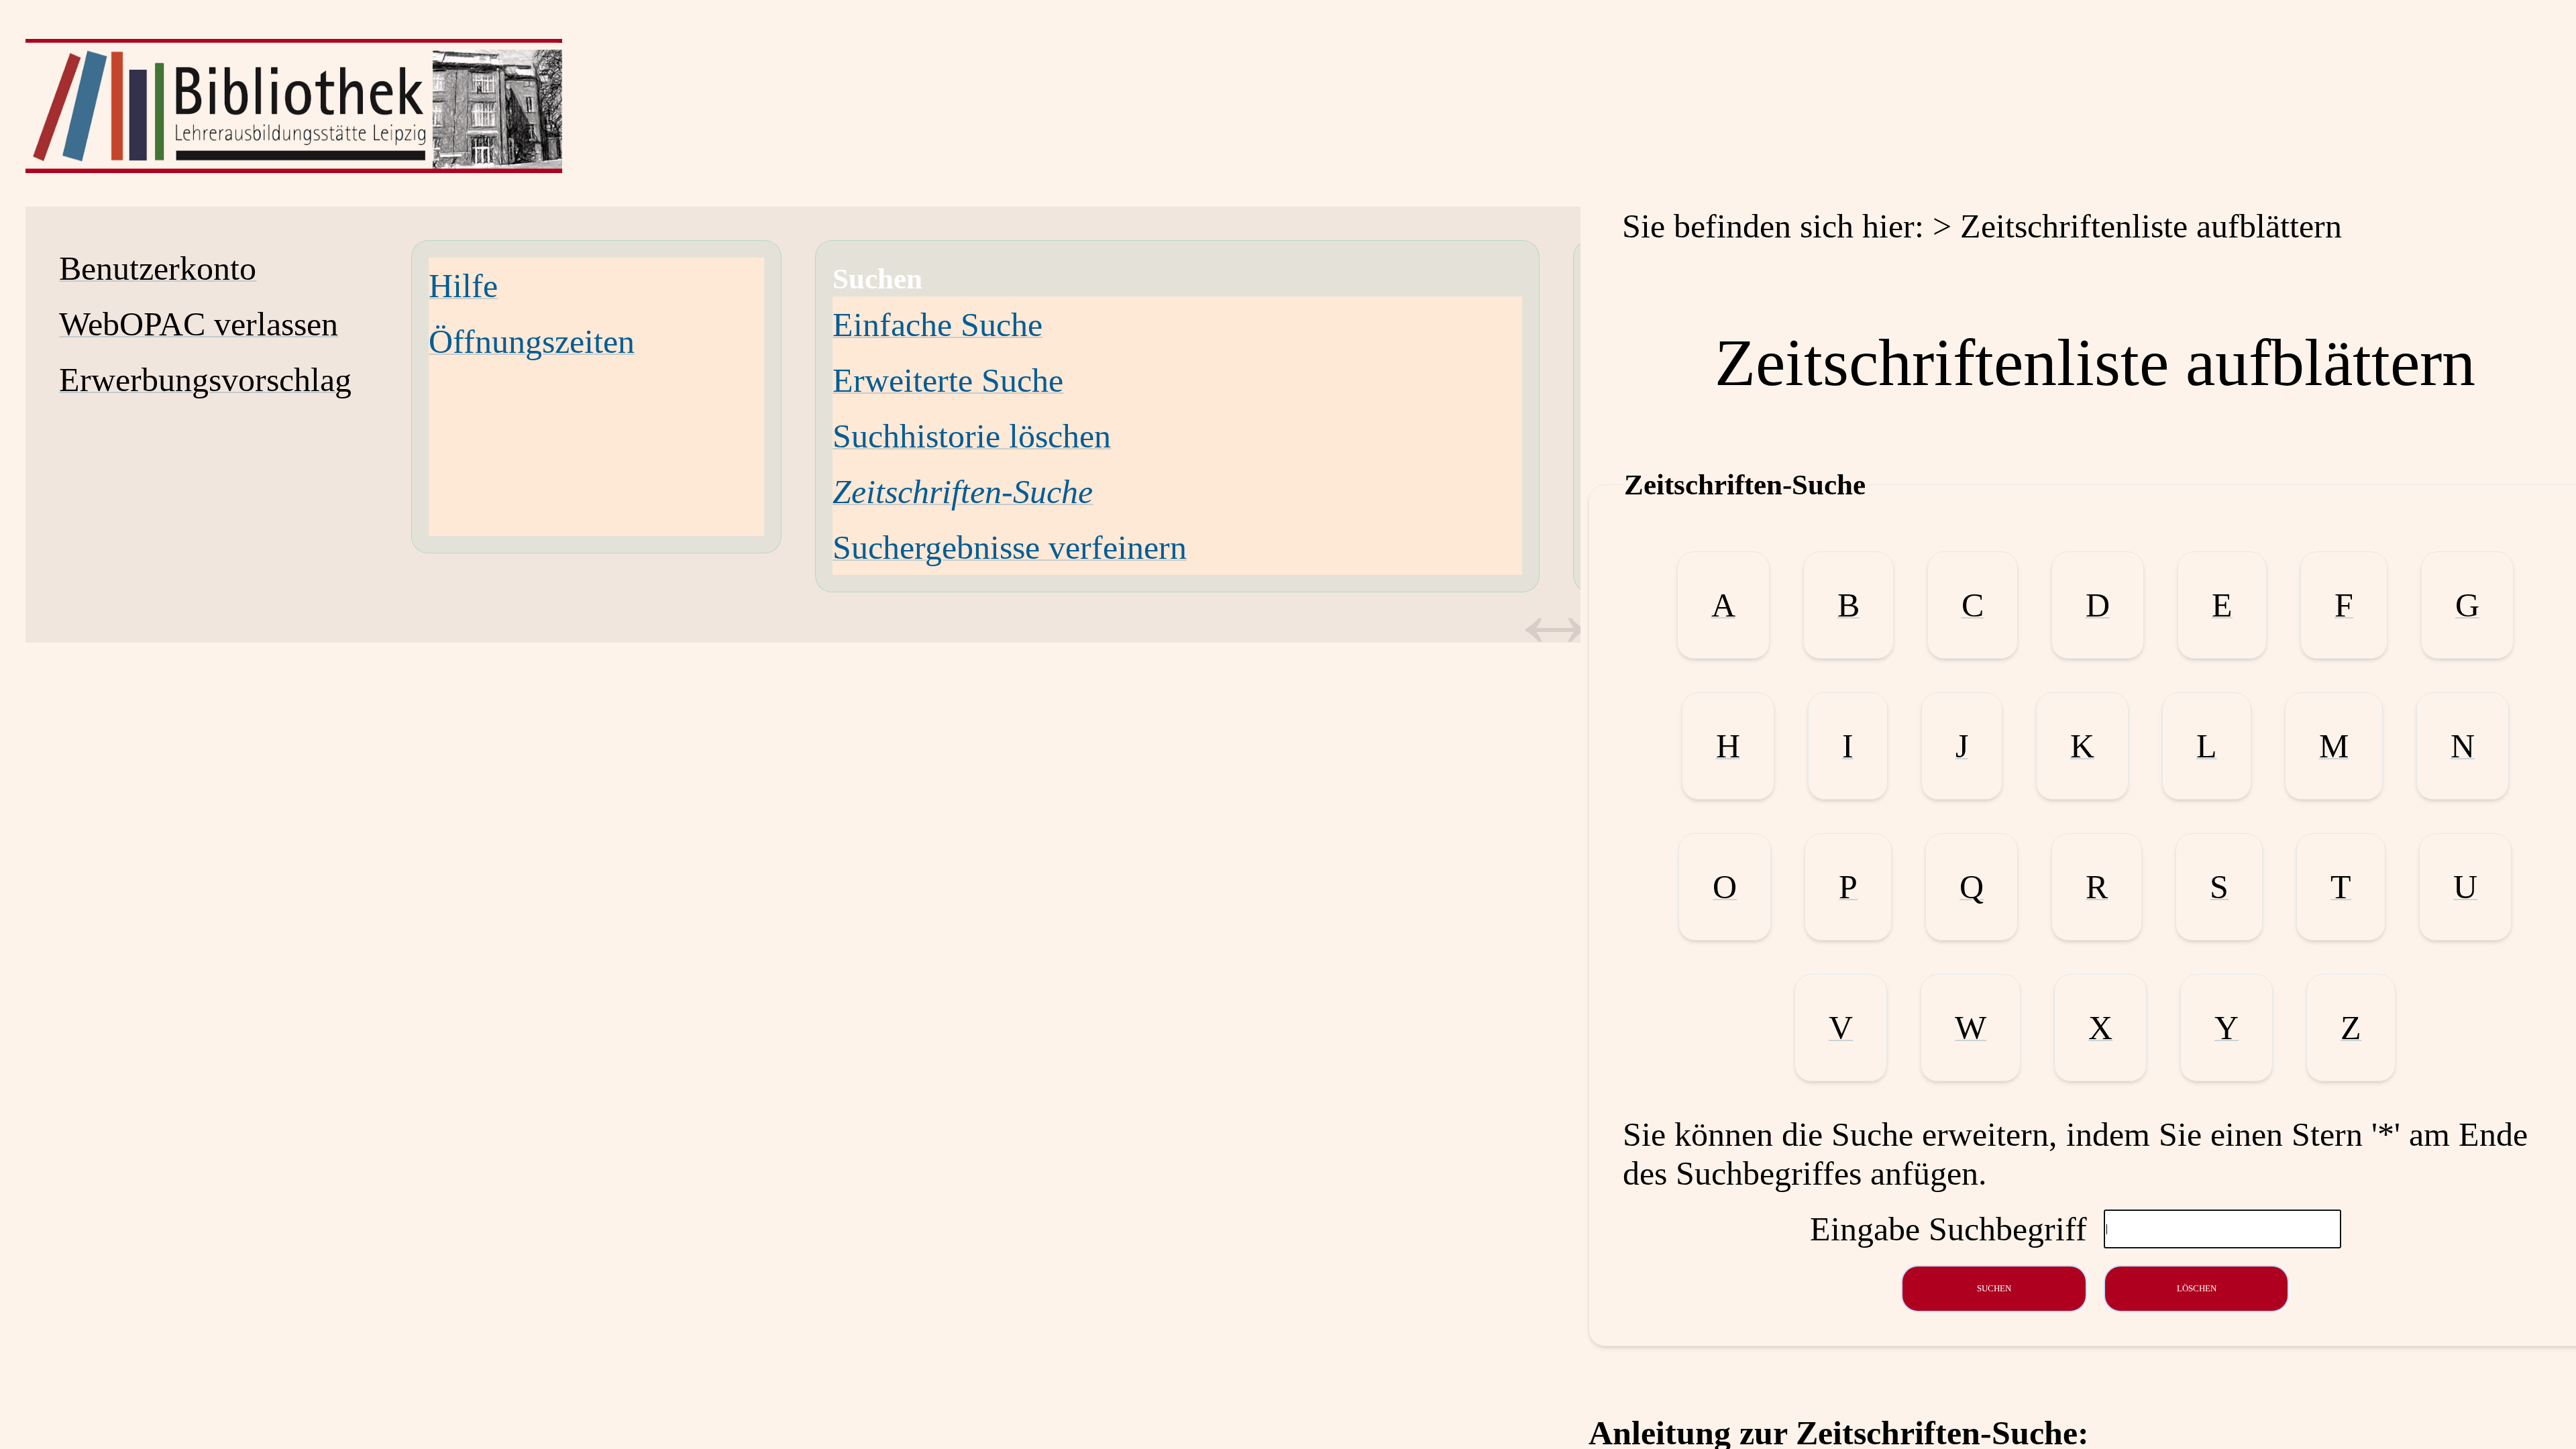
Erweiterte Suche (948, 380)
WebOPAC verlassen (199, 324)
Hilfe (463, 286)
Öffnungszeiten (532, 341)
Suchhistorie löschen (972, 436)
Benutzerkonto (158, 268)
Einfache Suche (937, 325)
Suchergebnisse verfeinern (1010, 547)
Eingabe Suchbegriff (1948, 1229)
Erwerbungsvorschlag (205, 380)
